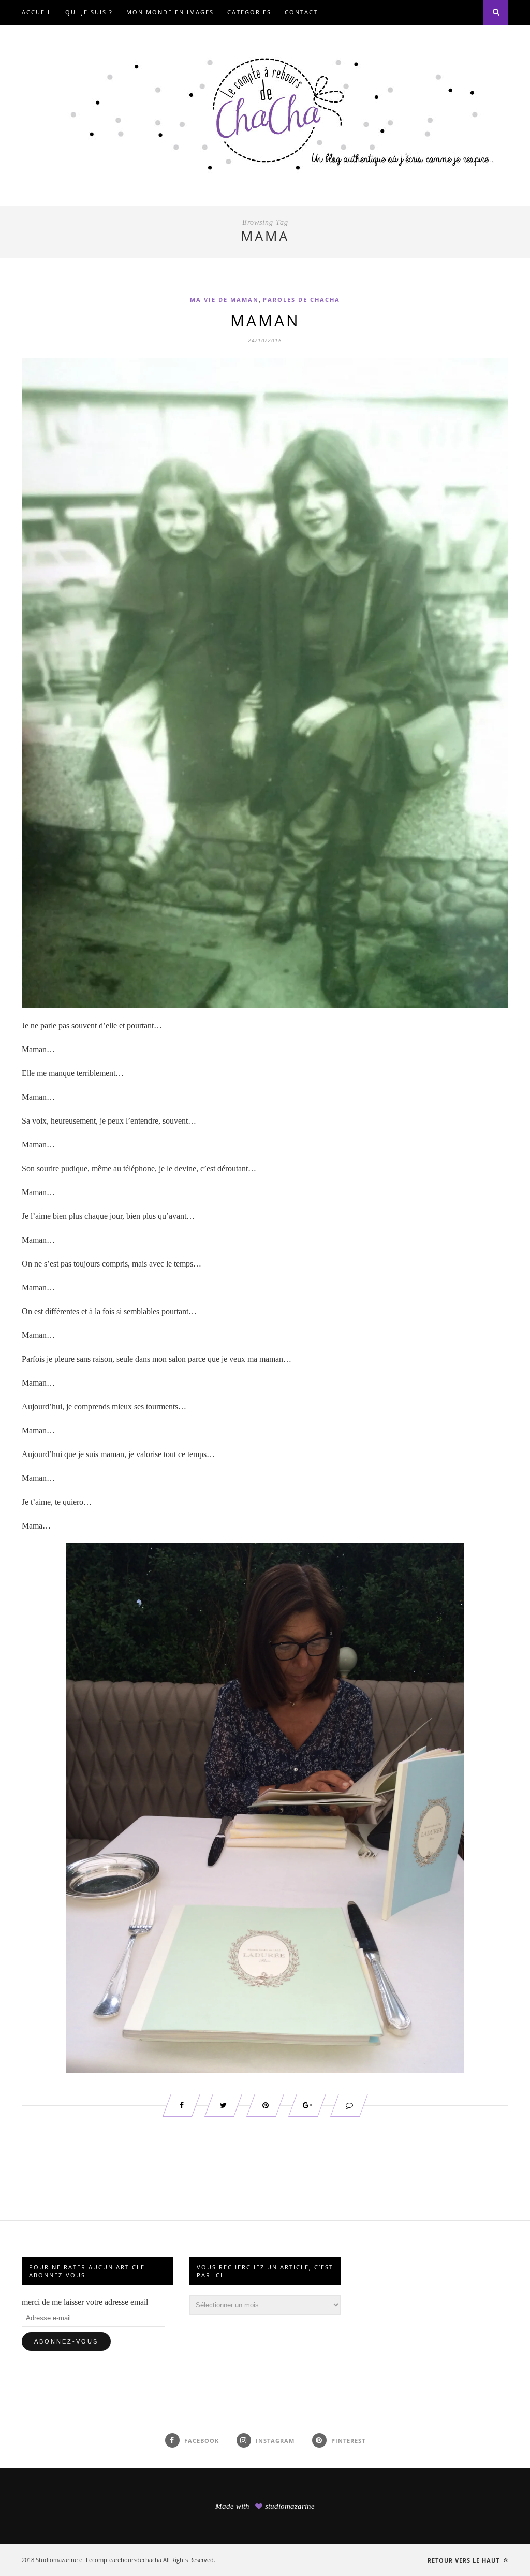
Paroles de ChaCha (301, 300)
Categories (249, 12)
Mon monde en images (170, 12)
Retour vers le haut (465, 2560)
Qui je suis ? (89, 12)
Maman (265, 320)
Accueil (37, 12)
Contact (301, 12)
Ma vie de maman (224, 300)
